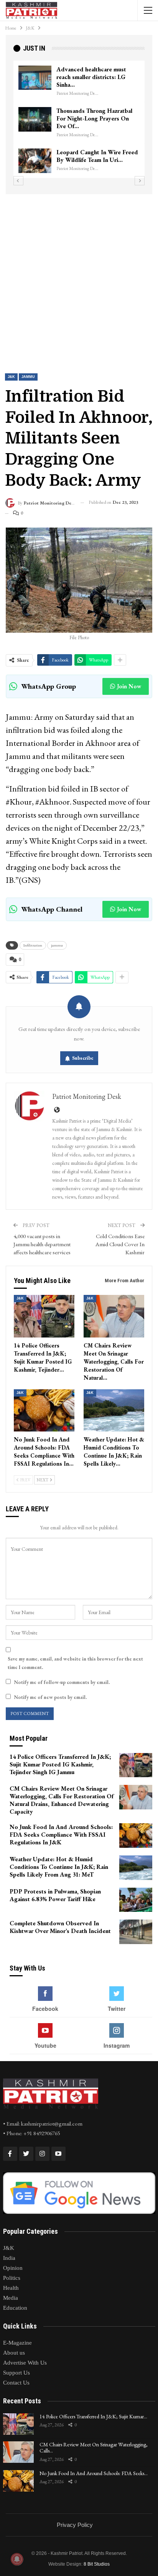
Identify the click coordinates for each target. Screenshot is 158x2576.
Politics (12, 2278)
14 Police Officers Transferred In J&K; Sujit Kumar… (93, 2416)
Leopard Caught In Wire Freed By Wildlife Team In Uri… (97, 156)
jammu (57, 945)
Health (11, 2288)
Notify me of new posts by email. (50, 1697)
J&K (11, 377)
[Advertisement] (79, 277)
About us (14, 2353)
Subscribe (83, 1058)
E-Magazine (17, 2343)
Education (15, 2308)
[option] (79, 119)
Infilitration (33, 945)
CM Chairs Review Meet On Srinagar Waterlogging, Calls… (94, 2448)
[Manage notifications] (17, 2559)
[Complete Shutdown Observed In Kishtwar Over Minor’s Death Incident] (136, 1932)
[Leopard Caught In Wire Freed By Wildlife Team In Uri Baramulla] (35, 161)
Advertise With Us (25, 2363)
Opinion (13, 2268)
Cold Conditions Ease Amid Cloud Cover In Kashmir (120, 1244)
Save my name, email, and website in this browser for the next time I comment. (75, 1663)
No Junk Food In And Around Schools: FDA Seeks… (94, 2473)
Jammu (28, 377)
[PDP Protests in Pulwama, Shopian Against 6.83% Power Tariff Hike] (136, 1900)
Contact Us (16, 2383)
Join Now (129, 686)
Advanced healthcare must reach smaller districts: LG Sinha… (91, 77)
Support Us (16, 2373)
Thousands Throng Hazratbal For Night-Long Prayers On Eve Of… (94, 118)
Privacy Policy (75, 2525)
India (9, 2258)
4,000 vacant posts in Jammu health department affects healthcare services (42, 1244)
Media (11, 2298)
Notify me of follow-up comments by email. (62, 1682)
